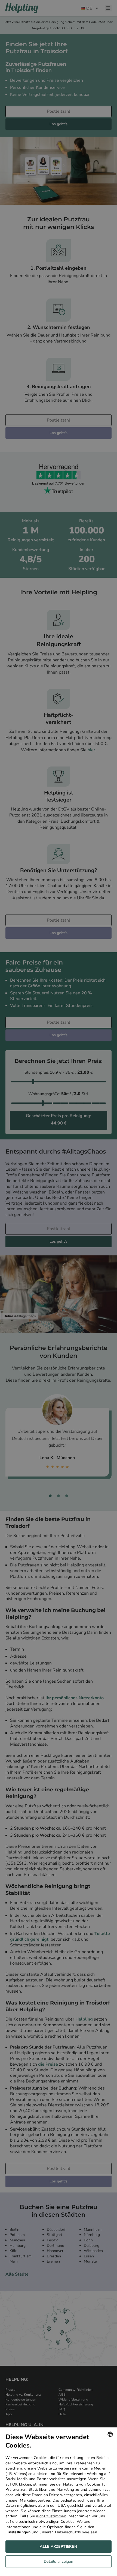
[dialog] (59, 2502)
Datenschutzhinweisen (76, 2532)
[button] (59, 2563)
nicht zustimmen (51, 2516)
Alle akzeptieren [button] (58, 2547)
